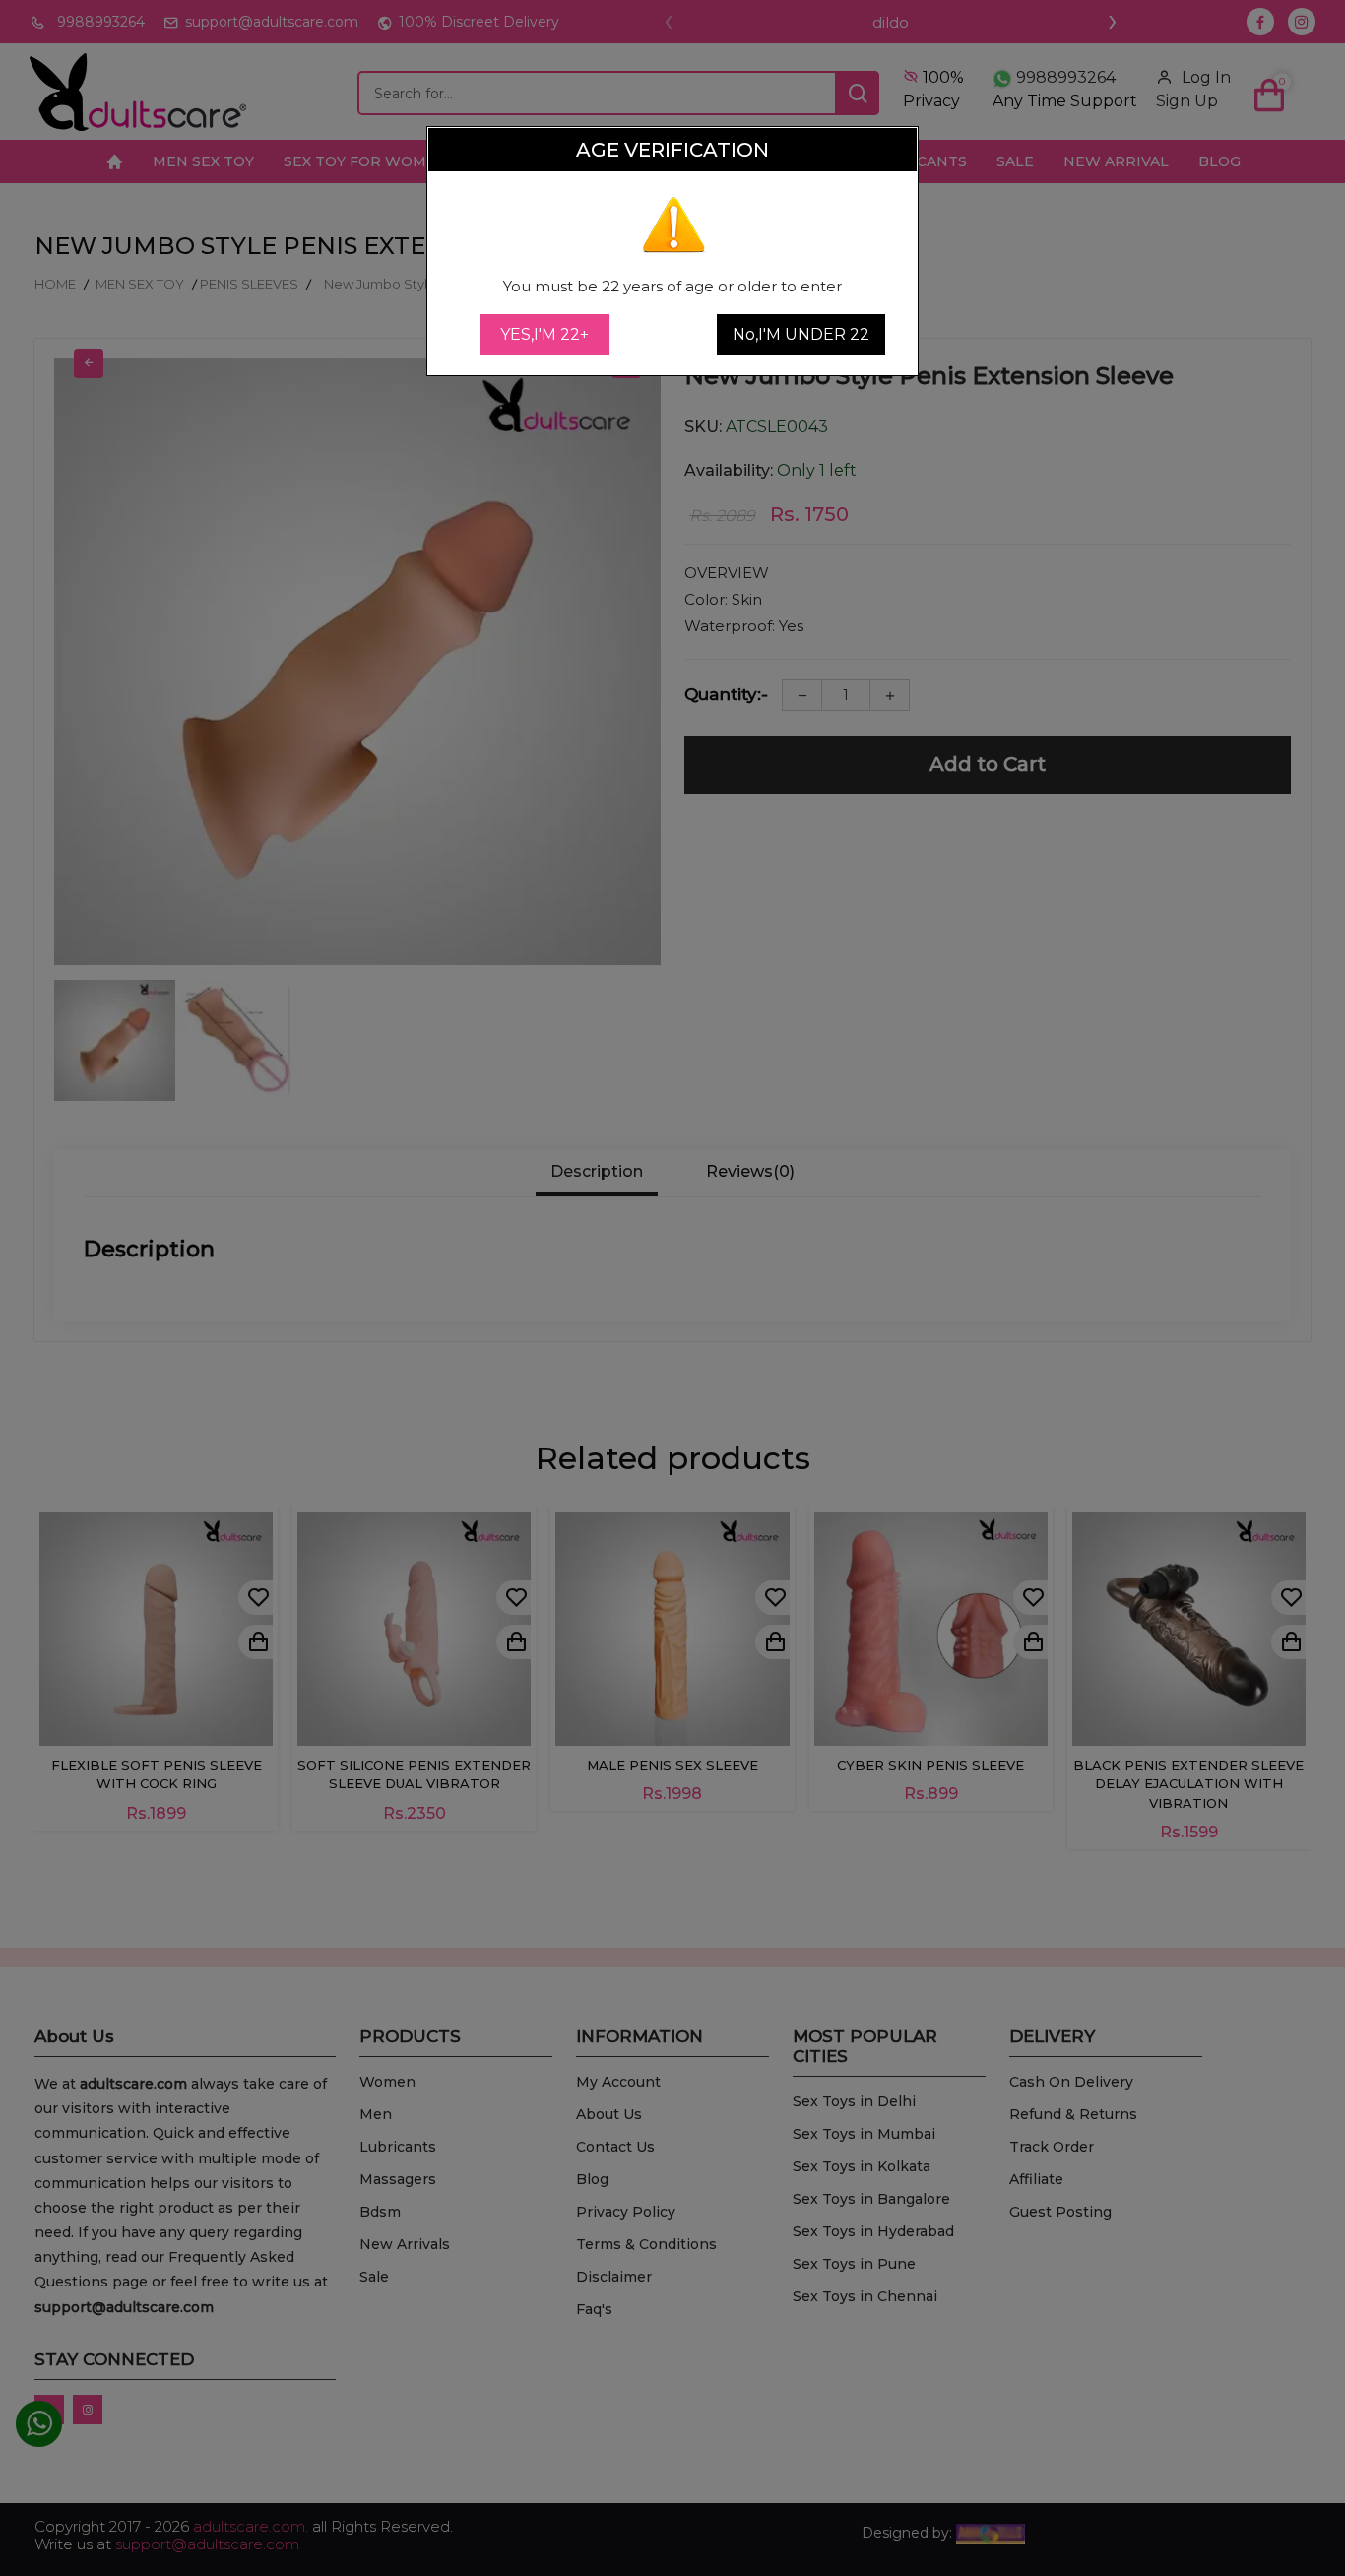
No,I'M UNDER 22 (801, 334)
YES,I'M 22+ (544, 334)
